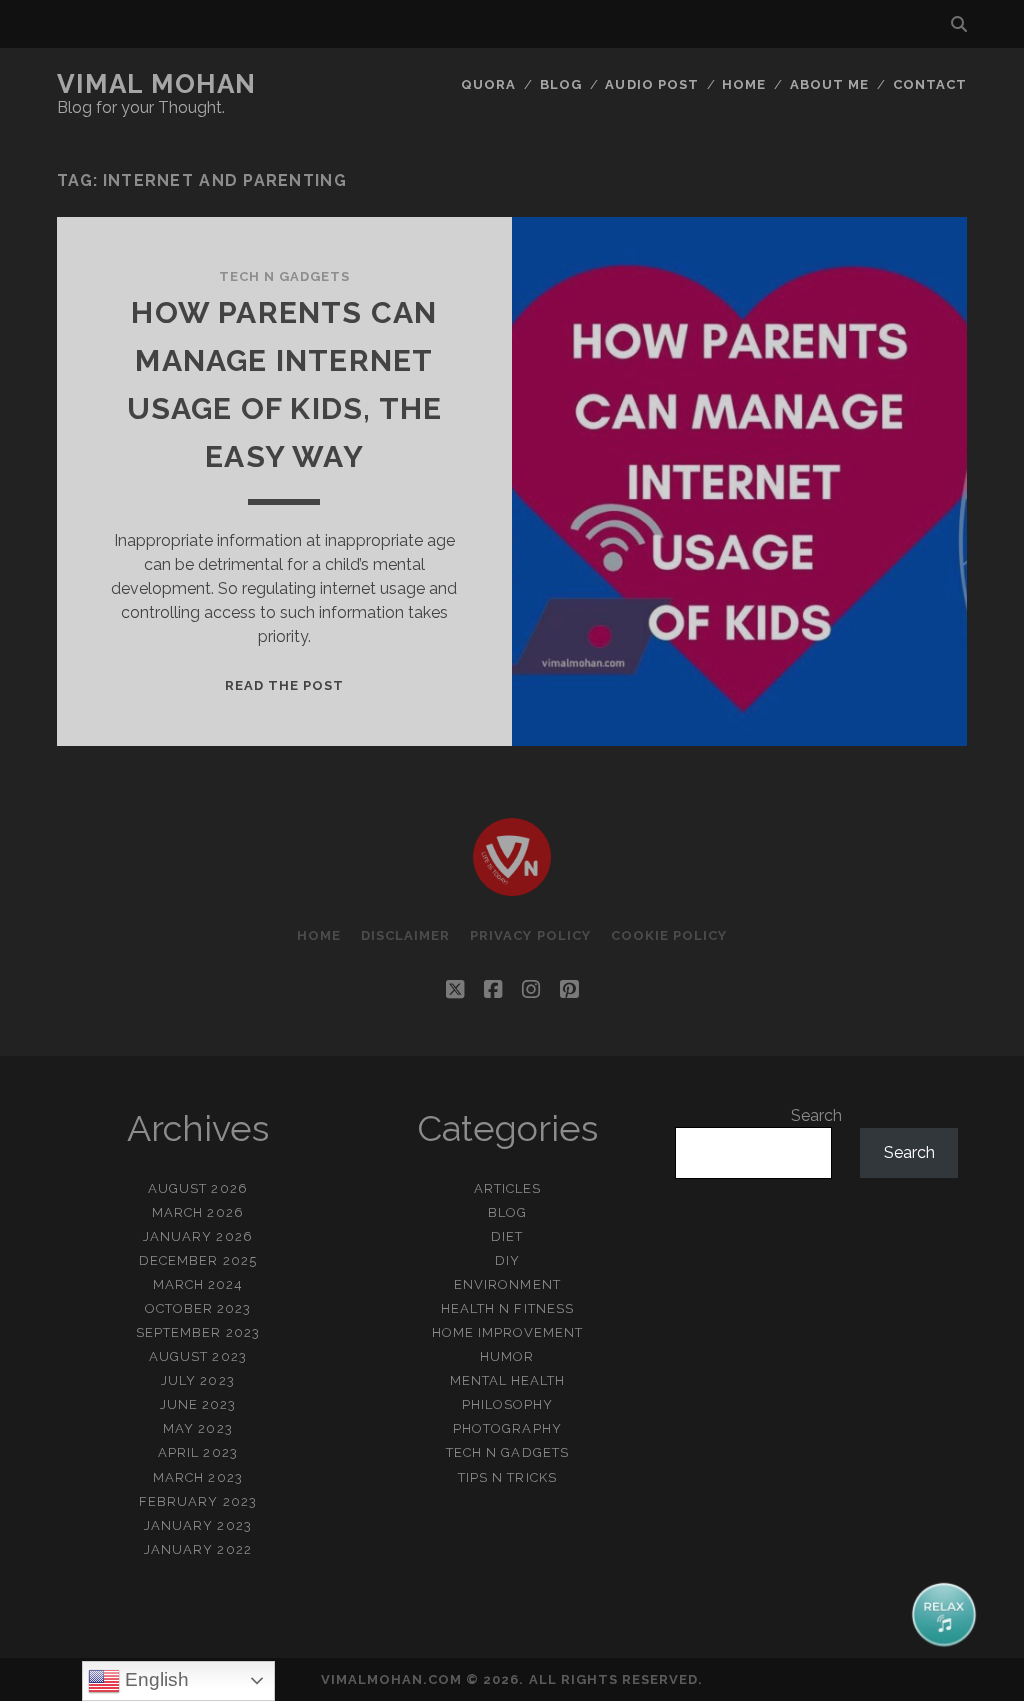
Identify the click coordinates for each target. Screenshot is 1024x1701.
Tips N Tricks (507, 1477)
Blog (561, 84)
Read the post (285, 685)
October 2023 (198, 1308)
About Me (829, 84)
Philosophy (507, 1404)
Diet (507, 1236)
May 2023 (197, 1428)
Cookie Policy (669, 935)
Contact (930, 84)
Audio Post (651, 84)
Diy (507, 1260)
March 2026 (197, 1212)
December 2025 (198, 1260)
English (154, 1679)
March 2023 (197, 1477)
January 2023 (198, 1525)
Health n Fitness (507, 1308)
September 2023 (198, 1332)
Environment (507, 1284)
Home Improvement (508, 1332)
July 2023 (197, 1380)
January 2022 (198, 1549)
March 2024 (198, 1284)
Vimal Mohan (157, 84)
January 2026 (198, 1236)
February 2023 (198, 1501)
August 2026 (197, 1188)
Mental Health (508, 1380)
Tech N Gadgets (285, 276)
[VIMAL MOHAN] (512, 887)
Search (816, 1115)
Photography (507, 1428)
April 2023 (197, 1452)
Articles (507, 1188)
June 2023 (198, 1404)
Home (744, 84)
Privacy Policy (530, 935)
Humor (507, 1356)
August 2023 (197, 1356)
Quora (488, 84)
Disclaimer (405, 935)
